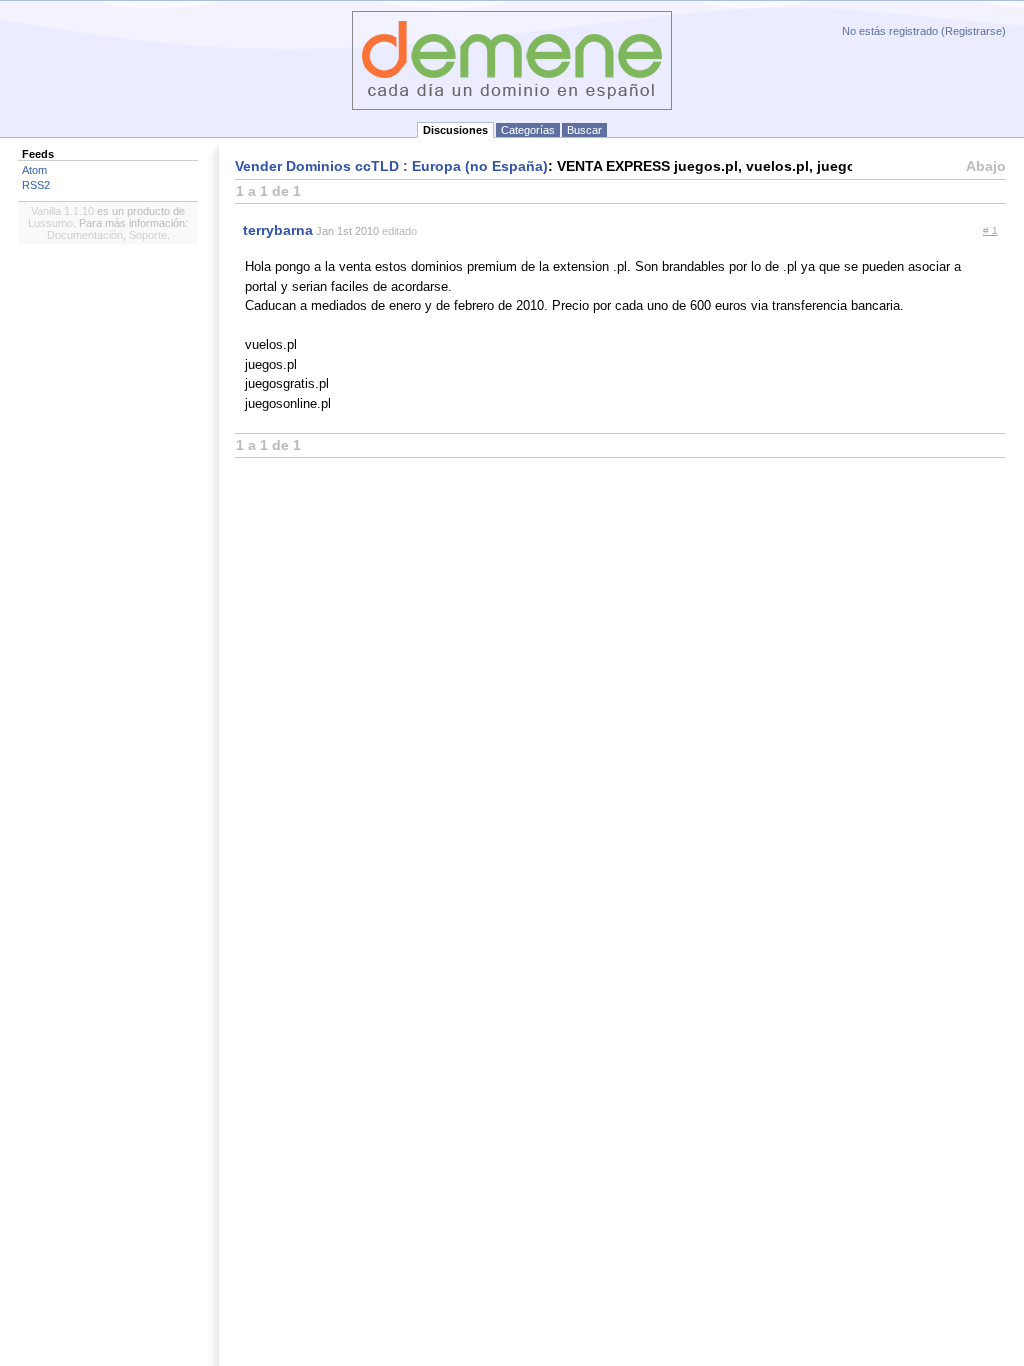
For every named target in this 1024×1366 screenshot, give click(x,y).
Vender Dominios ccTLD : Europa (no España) (391, 166)
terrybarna (278, 230)
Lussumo (50, 223)
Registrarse (973, 31)
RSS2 (36, 185)
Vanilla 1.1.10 (62, 211)
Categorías (528, 130)
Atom (34, 170)
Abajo (986, 166)
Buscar (584, 130)
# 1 (990, 230)
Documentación (85, 235)
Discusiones (455, 130)
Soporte (148, 235)
